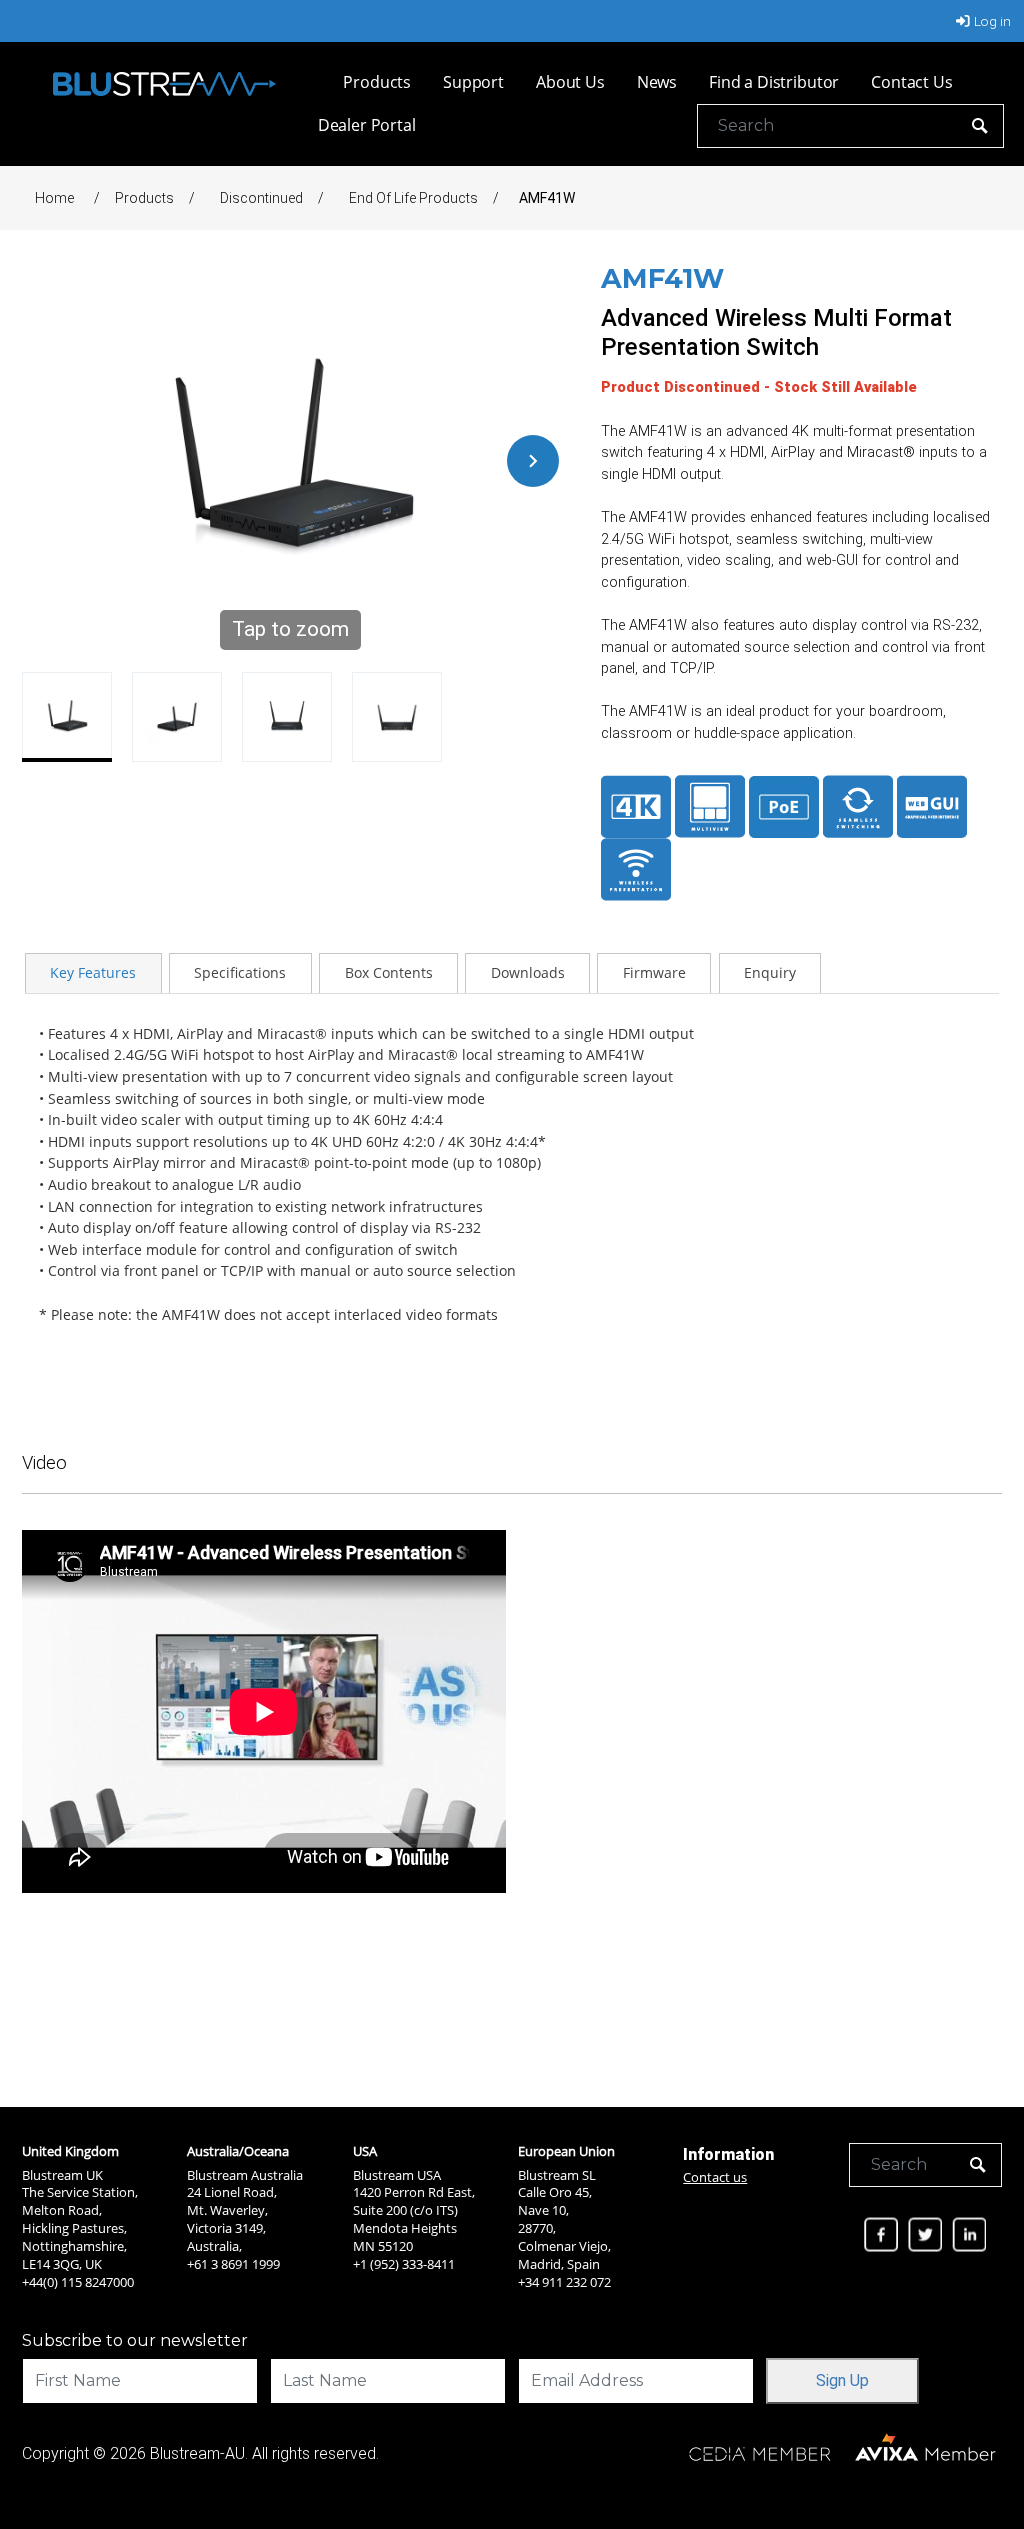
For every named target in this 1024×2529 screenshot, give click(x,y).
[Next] (533, 461)
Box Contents (389, 972)
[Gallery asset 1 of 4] (67, 717)
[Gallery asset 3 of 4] (287, 717)
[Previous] (48, 461)
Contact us (715, 2177)
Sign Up (842, 2380)
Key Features (93, 972)
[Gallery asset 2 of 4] (177, 717)
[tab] (93, 973)
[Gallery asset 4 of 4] (397, 717)
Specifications (240, 972)
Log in (992, 21)
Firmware (654, 972)
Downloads (528, 972)
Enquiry (770, 972)
